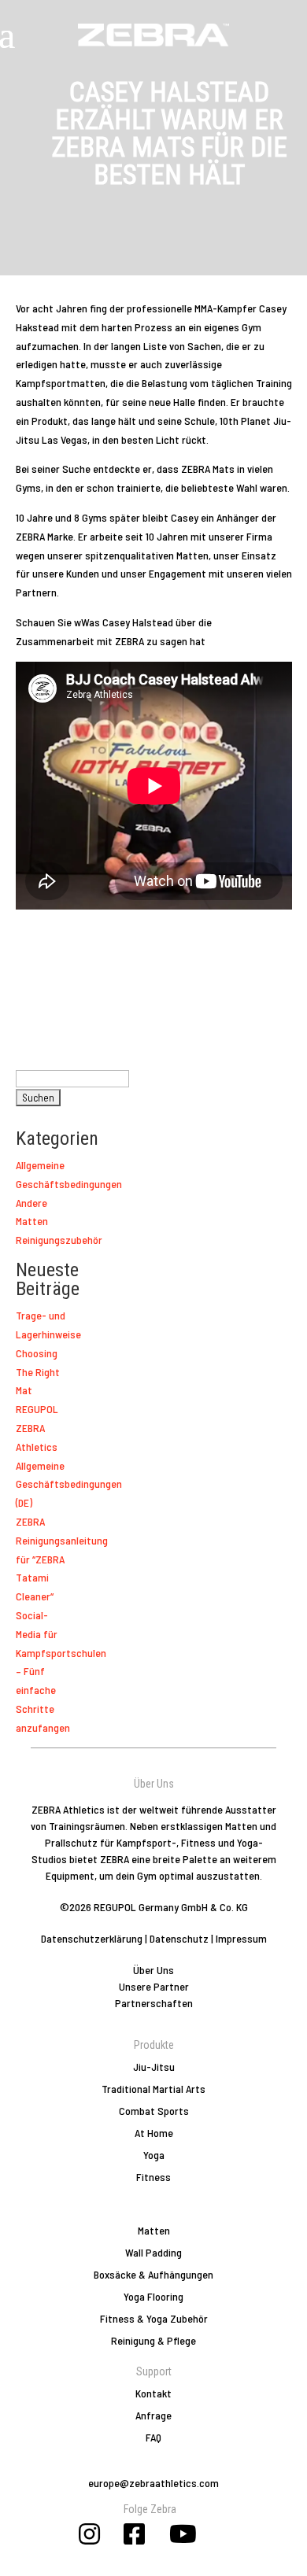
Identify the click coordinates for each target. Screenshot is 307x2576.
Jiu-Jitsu (154, 2067)
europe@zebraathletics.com (153, 2483)
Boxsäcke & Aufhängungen (153, 2274)
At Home (154, 2133)
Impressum (241, 1938)
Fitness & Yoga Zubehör (154, 2318)
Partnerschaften (154, 2003)
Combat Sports (154, 2111)
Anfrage (153, 2415)
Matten (32, 1221)
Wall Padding (153, 2252)
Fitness (153, 2177)
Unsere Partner (154, 1986)
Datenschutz (179, 1938)
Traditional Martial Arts (153, 2089)
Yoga (154, 2155)
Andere (31, 1203)
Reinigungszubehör (59, 1240)
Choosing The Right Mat (38, 1372)
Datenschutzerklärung (92, 1938)
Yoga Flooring (153, 2296)
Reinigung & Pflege (153, 2340)
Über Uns (153, 1970)
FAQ (153, 2437)
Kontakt (153, 2393)
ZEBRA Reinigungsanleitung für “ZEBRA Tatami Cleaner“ (62, 1559)
